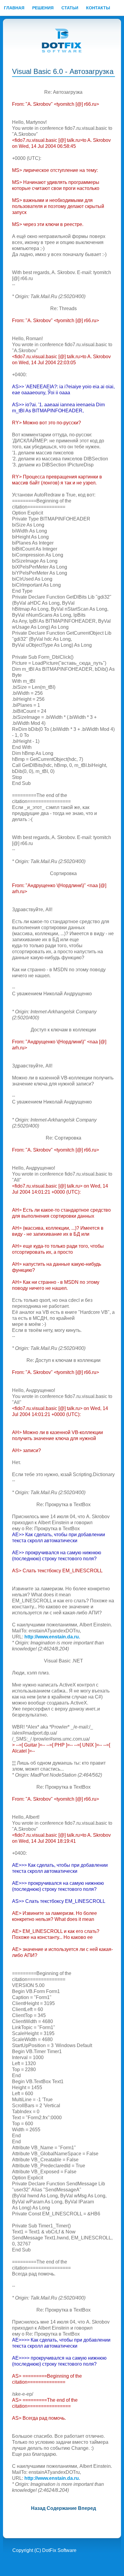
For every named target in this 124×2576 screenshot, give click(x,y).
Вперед (87, 2508)
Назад (38, 2508)
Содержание (62, 2508)
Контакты (98, 8)
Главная (14, 8)
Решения (43, 8)
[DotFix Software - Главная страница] (62, 41)
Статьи (70, 8)
